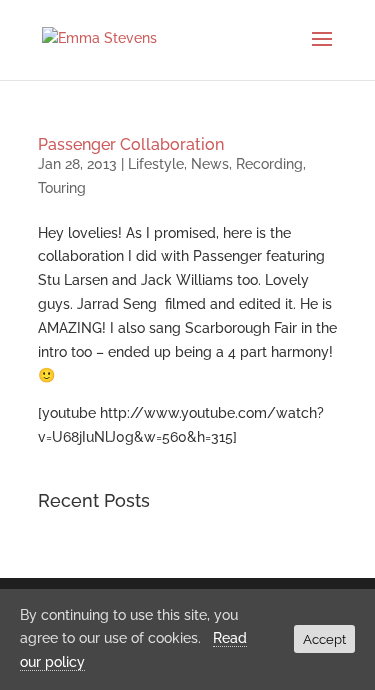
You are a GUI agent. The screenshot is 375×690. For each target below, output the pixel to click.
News (210, 164)
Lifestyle (156, 164)
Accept (324, 639)
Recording (269, 164)
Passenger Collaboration (131, 144)
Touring (62, 188)
